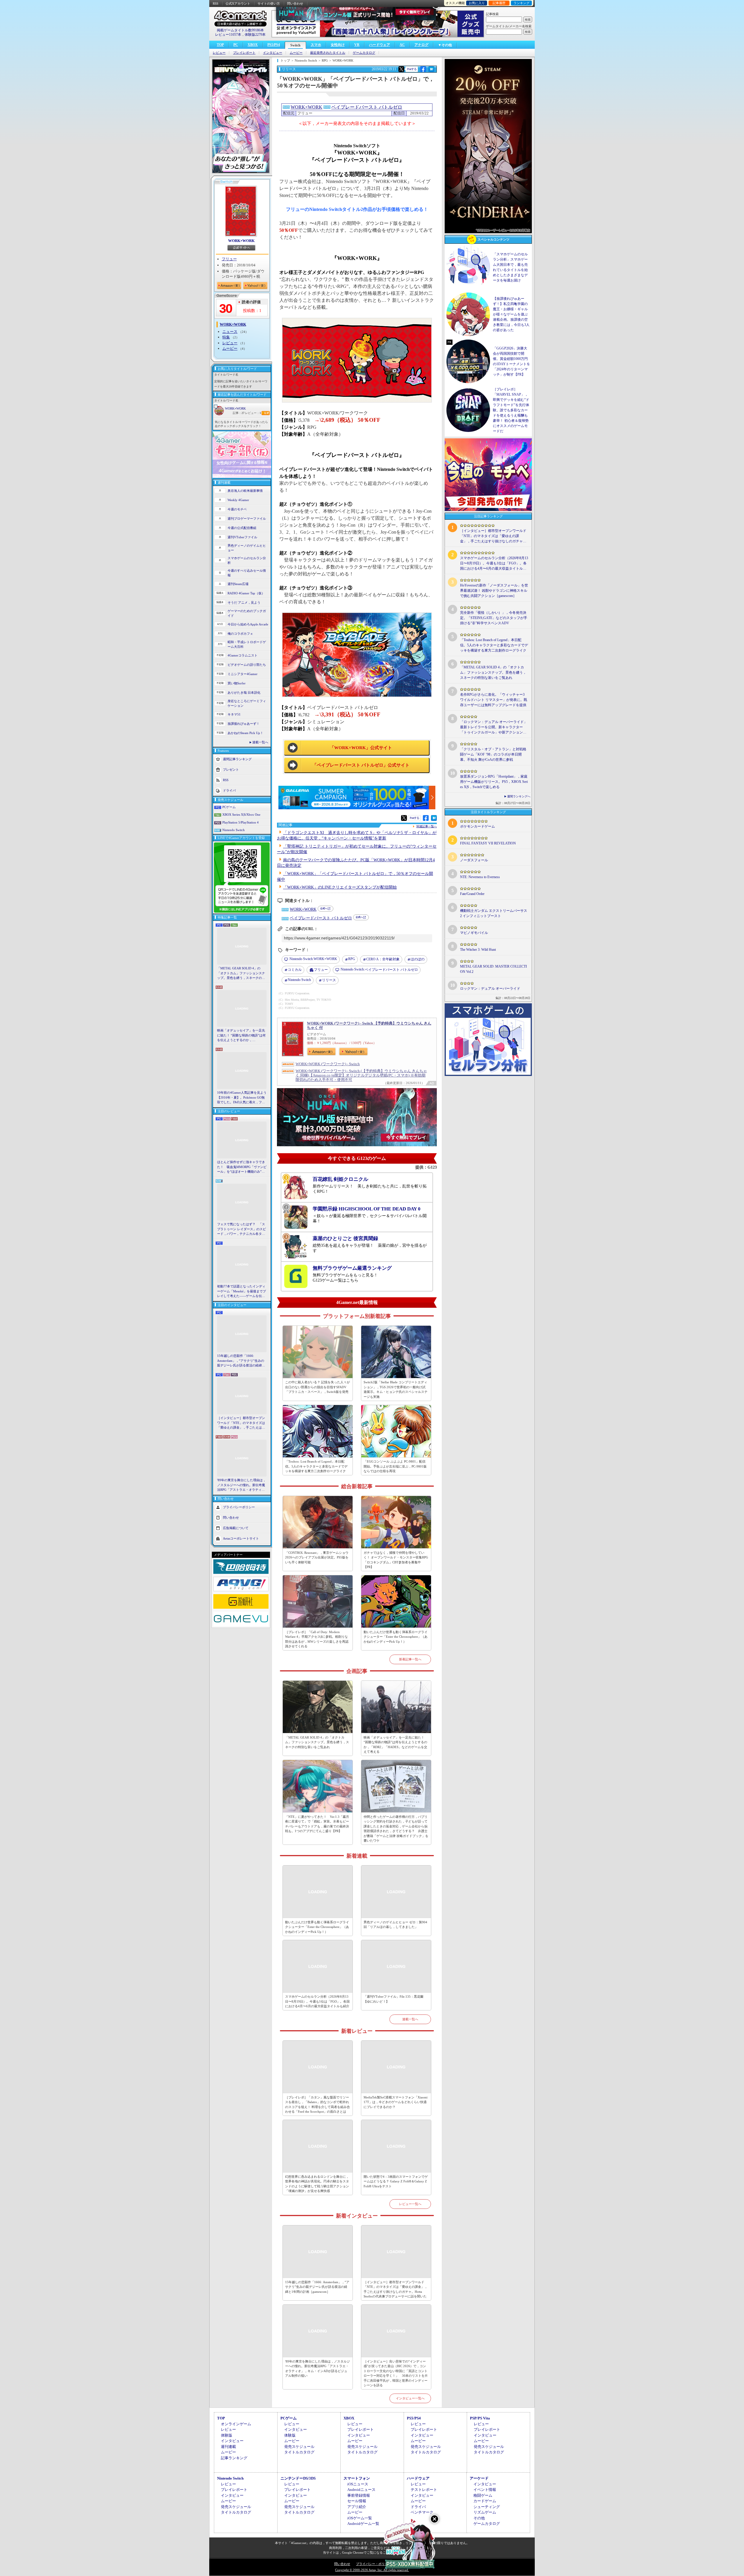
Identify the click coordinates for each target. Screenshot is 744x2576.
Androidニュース (361, 2490)
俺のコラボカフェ (240, 634)
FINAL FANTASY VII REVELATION (488, 843)
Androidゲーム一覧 (363, 2524)
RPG (352, 959)
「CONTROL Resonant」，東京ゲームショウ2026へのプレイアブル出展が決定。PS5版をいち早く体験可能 (317, 1557)
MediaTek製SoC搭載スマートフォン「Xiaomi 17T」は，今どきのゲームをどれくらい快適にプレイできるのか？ (396, 2102)
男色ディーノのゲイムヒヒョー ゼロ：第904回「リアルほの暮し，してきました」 (395, 1925)
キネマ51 (234, 714)
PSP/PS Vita (480, 2418)
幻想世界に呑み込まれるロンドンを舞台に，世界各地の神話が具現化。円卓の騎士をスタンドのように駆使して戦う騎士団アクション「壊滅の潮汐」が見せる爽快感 (317, 2184)
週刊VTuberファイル (242, 537)
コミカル (295, 970)
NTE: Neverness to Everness (480, 877)
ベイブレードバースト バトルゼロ (367, 107)
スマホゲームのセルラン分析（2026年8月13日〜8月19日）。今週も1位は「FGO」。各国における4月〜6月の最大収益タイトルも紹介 (317, 2001)
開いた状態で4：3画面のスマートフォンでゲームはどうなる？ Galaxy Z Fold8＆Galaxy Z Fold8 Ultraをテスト (396, 2181)
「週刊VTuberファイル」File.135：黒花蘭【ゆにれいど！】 (394, 1999)
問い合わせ (295, 3)
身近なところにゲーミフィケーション (247, 703)
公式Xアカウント (238, 3)
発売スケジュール (299, 2447)
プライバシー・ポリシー (374, 2564)
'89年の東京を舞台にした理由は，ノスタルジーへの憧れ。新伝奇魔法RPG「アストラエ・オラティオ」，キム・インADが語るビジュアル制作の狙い (242, 1485)
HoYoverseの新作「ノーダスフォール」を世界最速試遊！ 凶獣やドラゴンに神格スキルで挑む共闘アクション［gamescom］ (494, 591)
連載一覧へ (260, 742)
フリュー (229, 259)
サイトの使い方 (269, 3)
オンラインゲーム (236, 2424)
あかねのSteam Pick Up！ (245, 733)
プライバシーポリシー (239, 1507)
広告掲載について (236, 1528)
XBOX (253, 45)
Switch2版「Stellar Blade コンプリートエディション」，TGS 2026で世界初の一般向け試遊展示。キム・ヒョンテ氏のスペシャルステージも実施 (396, 1389)
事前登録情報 (359, 2495)
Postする (412, 69)
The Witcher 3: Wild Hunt (478, 950)
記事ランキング (234, 2458)
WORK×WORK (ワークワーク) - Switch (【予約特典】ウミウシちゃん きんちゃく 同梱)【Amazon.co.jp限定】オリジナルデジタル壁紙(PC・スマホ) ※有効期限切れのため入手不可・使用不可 (361, 1075)
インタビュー (273, 53)
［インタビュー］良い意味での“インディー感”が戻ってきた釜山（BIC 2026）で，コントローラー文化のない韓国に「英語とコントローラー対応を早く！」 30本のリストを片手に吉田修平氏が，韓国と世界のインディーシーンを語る (396, 2373)
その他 (479, 2518)
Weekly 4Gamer (238, 500)
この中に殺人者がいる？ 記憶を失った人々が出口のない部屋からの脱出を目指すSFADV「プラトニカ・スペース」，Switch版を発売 (318, 1387)
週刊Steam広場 (238, 584)
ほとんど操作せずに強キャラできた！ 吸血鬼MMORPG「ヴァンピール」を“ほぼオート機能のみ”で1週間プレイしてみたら (242, 1167)
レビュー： (253, 413)
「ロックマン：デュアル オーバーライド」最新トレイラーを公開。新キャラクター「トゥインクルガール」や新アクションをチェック (494, 727)
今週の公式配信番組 (242, 528)
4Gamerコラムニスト (243, 655)
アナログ (421, 45)
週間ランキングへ (519, 796)
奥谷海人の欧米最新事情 (245, 491)
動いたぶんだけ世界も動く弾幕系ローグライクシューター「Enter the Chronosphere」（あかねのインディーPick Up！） (396, 1637)
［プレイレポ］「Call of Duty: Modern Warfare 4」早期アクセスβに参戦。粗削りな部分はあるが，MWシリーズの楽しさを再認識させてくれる (317, 1639)
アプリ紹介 (357, 2507)
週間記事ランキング (237, 759)
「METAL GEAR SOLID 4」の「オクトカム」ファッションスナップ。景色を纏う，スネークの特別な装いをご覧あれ (241, 973)
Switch (295, 45)
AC (402, 45)
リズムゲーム (485, 2512)
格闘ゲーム (483, 2495)
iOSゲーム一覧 (360, 2518)
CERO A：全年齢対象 (383, 959)
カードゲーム (485, 2501)
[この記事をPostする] (401, 69)
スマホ (316, 45)
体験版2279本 (255, 35)
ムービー (296, 53)
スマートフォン (357, 2478)
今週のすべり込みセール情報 (247, 573)
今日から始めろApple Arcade (248, 624)
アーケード (479, 2478)
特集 (226, 337)
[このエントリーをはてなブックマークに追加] (431, 71)
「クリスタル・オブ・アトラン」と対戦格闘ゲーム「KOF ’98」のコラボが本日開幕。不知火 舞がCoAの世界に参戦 (493, 754)
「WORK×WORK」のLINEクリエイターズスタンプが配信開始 (340, 887)
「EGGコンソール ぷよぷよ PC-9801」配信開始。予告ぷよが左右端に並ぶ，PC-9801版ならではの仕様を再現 (395, 1466)
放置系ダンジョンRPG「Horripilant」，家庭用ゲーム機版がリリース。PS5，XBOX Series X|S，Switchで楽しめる (494, 782)
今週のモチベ (237, 509)
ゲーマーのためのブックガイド (247, 613)
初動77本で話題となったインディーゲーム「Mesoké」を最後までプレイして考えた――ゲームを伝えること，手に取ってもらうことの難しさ (242, 1291)
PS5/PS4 (274, 45)
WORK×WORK (241, 241)
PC (236, 45)
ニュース (230, 332)
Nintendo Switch (234, 830)
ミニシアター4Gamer (243, 674)
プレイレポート (244, 53)
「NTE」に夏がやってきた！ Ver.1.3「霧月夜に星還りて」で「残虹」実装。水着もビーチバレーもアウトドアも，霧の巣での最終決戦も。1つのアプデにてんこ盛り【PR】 (317, 1824)
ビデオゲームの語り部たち (247, 665)
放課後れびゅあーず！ (244, 724)
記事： (239, 413)
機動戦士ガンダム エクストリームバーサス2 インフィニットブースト (494, 913)
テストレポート (424, 2490)
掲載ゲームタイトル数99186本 (240, 30)
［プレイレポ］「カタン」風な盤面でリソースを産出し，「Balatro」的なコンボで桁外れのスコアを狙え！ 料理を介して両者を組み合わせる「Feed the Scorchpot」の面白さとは (318, 2105)
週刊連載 (228, 2447)
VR (357, 45)
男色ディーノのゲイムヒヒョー (247, 548)
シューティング (487, 2507)
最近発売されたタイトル (328, 53)
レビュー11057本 (228, 35)
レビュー (219, 53)
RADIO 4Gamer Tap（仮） (246, 593)
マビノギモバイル (474, 933)
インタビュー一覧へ (410, 2398)
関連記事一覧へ (427, 826)
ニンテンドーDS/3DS (298, 2478)
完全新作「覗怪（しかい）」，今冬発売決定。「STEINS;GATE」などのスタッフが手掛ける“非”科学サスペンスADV (494, 618)
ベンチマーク (422, 2512)
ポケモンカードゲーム (477, 826)
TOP (220, 45)
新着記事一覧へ (410, 1659)
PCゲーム (229, 807)
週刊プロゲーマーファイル (247, 519)
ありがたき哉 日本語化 (244, 693)
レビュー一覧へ (410, 2204)
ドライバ (229, 790)
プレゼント (231, 769)
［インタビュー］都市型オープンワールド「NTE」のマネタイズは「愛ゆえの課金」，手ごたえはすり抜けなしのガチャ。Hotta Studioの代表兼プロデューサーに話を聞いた (242, 1423)
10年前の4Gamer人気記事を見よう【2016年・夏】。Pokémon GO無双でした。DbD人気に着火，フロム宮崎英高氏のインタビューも (242, 1098)
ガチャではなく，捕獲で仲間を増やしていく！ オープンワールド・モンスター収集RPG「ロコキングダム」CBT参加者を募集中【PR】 (396, 1560)
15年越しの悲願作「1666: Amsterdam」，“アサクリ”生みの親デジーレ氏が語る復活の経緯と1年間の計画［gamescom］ (241, 1361)
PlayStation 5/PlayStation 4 (240, 822)
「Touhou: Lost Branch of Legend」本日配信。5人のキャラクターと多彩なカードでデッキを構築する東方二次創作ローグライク (316, 1466)
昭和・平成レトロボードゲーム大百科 (247, 644)
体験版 (227, 2435)
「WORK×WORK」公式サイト (361, 748)
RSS (215, 3)
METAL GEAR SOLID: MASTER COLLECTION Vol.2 (493, 969)
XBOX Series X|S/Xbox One (241, 815)
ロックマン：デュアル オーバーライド (490, 989)
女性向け (338, 45)
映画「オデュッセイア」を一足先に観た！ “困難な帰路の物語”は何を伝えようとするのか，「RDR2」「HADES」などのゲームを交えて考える (241, 1036)
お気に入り (477, 3)
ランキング (522, 3)
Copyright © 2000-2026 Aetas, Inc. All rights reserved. (372, 2570)
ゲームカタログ (364, 53)
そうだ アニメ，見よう (244, 602)
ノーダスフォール (474, 860)
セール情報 (357, 2501)
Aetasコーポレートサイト (241, 1538)
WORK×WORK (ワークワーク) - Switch (328, 1064)
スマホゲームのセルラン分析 (247, 560)
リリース (329, 980)
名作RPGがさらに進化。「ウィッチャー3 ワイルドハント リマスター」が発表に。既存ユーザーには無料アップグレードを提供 (494, 700)
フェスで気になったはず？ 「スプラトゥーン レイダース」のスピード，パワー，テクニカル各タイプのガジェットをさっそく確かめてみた (242, 1229)
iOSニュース (358, 2484)
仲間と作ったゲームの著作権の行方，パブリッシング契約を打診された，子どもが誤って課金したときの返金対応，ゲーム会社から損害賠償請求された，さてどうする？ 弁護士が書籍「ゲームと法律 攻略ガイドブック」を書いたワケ (396, 1829)
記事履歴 (499, 3)
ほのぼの (418, 959)
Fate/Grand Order (472, 894)
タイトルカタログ (299, 2452)
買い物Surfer (237, 683)
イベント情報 (485, 2490)
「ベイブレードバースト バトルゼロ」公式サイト (361, 765)
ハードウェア (380, 45)
